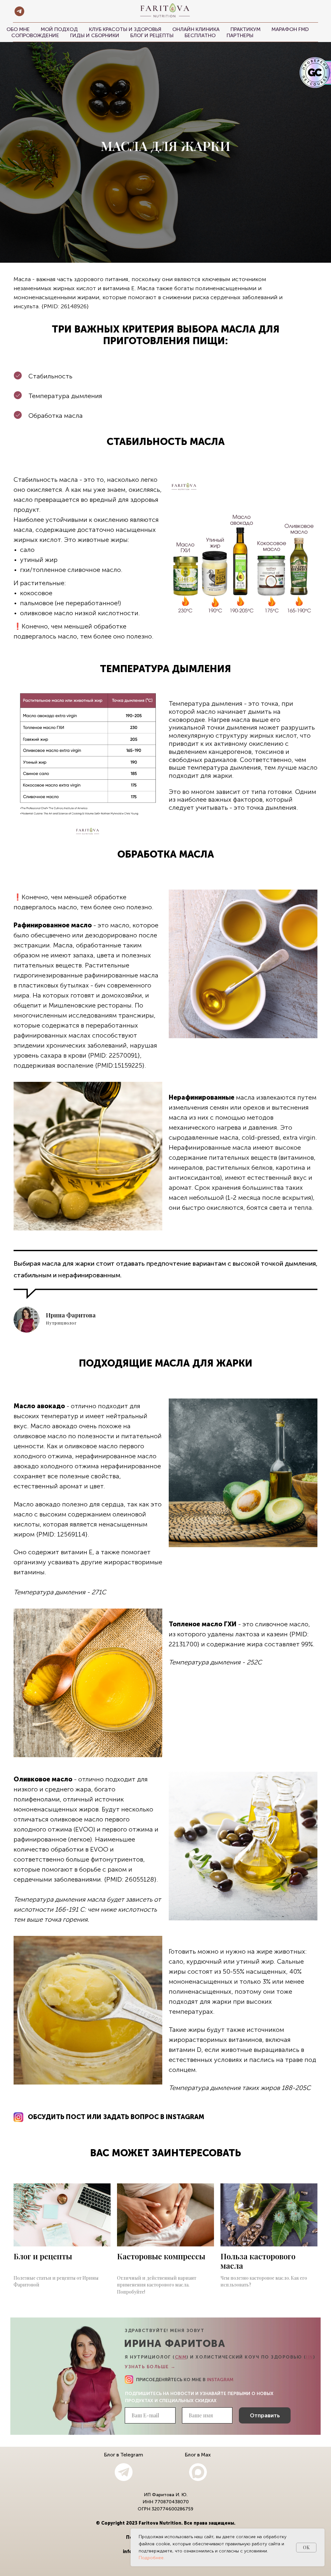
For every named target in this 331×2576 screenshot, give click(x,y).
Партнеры (240, 35)
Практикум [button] (246, 29)
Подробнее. (152, 2558)
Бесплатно (200, 35)
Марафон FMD (290, 29)
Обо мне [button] (18, 29)
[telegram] (19, 11)
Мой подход (59, 29)
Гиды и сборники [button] (95, 35)
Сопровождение (35, 35)
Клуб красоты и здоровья (125, 29)
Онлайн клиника (196, 29)
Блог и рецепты (152, 35)
